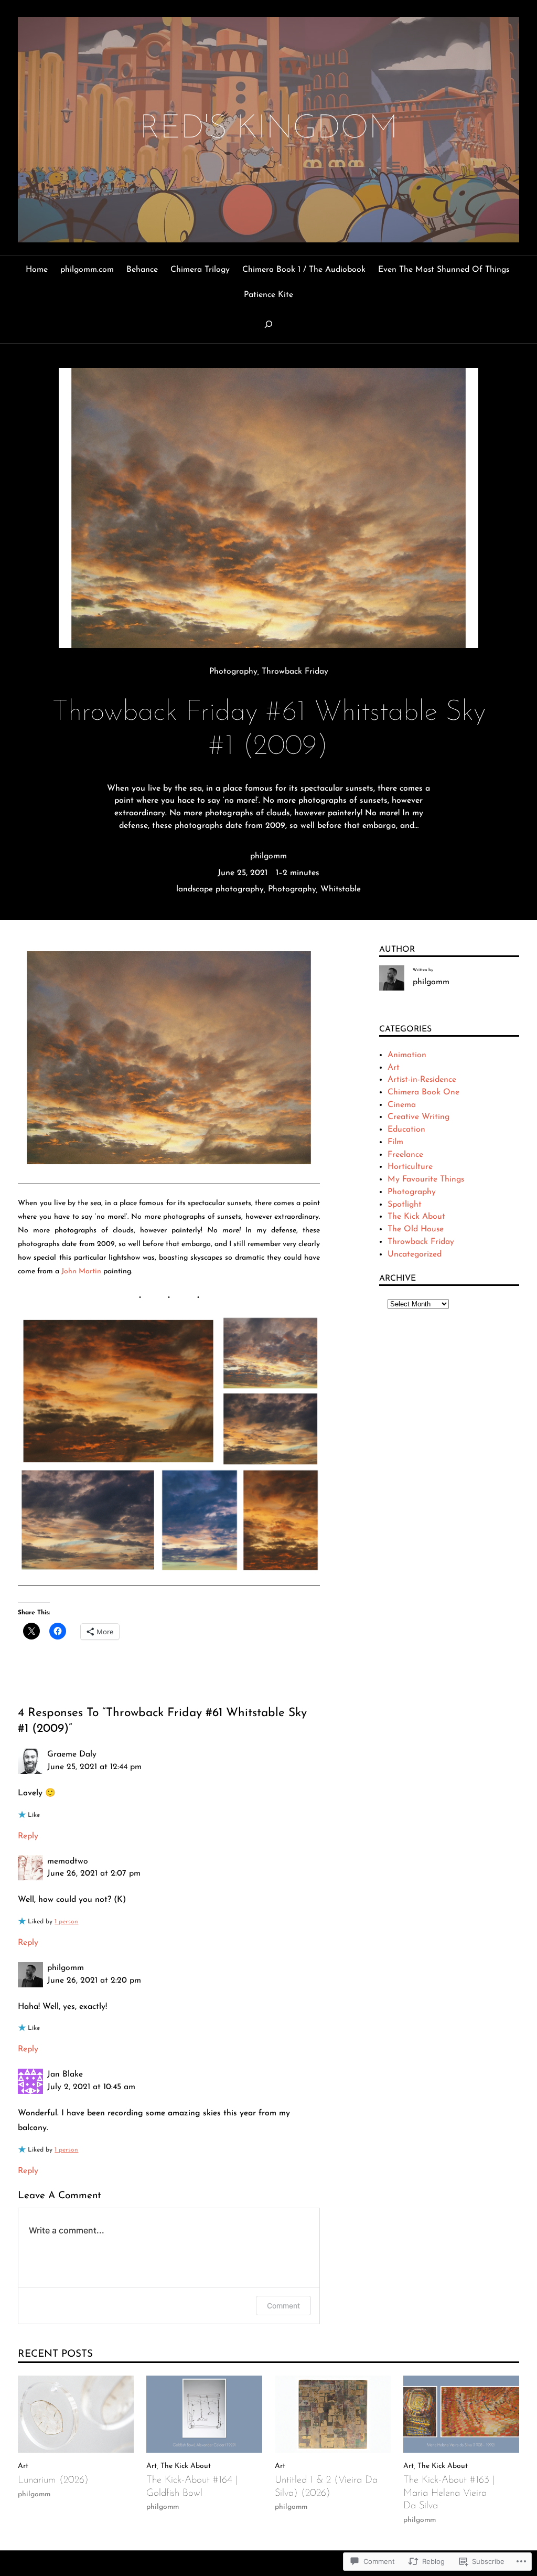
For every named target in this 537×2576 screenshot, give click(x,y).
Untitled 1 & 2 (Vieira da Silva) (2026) (326, 2487)
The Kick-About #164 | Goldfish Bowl (192, 2487)
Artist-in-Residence (422, 1080)
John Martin (81, 1271)
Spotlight (405, 1205)
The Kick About (416, 1217)
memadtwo (68, 1861)
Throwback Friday (295, 672)
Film (395, 1142)
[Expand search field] (268, 324)
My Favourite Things (426, 1179)
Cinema (402, 1105)
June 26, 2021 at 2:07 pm (94, 1874)
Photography (233, 672)
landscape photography (220, 889)
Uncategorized (415, 1254)
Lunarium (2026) (53, 2480)
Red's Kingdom (269, 129)
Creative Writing (418, 1117)
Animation (407, 1055)
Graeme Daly (72, 1754)
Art (394, 1068)
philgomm (268, 856)
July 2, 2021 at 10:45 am (91, 2087)
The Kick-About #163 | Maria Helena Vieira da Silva (449, 2493)
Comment (283, 2306)
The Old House (416, 1229)
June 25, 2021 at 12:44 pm (94, 1767)
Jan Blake (65, 2074)
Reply (28, 1836)
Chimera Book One (423, 1092)
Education (406, 1130)
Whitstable (341, 889)
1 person (66, 1922)
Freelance (405, 1155)
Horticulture (410, 1167)
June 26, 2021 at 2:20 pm (94, 1981)
